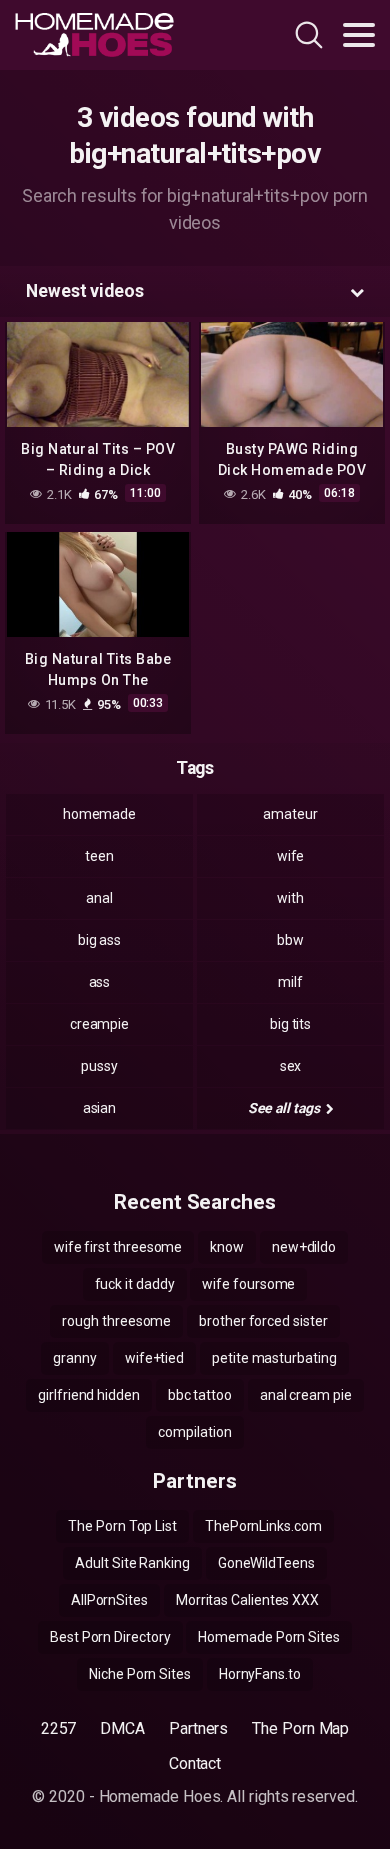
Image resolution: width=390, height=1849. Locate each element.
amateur (290, 814)
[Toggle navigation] (359, 35)
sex (291, 1066)
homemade (99, 814)
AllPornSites (109, 1600)
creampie (99, 1024)
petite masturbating (274, 1358)
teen (99, 856)
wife (291, 856)
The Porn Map (300, 1728)
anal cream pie (306, 1395)
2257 (59, 1728)
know (227, 1247)
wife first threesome (118, 1247)
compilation (194, 1432)
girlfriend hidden (89, 1395)
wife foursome (248, 1284)
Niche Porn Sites (140, 1674)
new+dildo (304, 1247)
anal (99, 898)
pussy (99, 1066)
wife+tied (154, 1358)
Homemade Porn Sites (268, 1637)
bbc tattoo (200, 1395)
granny (75, 1358)
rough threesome (116, 1321)
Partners (198, 1728)
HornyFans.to (260, 1674)
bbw (290, 940)
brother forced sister (263, 1321)
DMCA (122, 1728)
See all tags (285, 1108)
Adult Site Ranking (132, 1563)
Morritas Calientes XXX (247, 1600)
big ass (99, 940)
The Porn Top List (122, 1526)
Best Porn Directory (110, 1637)
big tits (290, 1024)
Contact (195, 1763)
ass (100, 982)
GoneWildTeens (266, 1563)
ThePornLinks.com (263, 1526)
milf (290, 982)
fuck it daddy (135, 1284)
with (290, 898)
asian (100, 1108)
